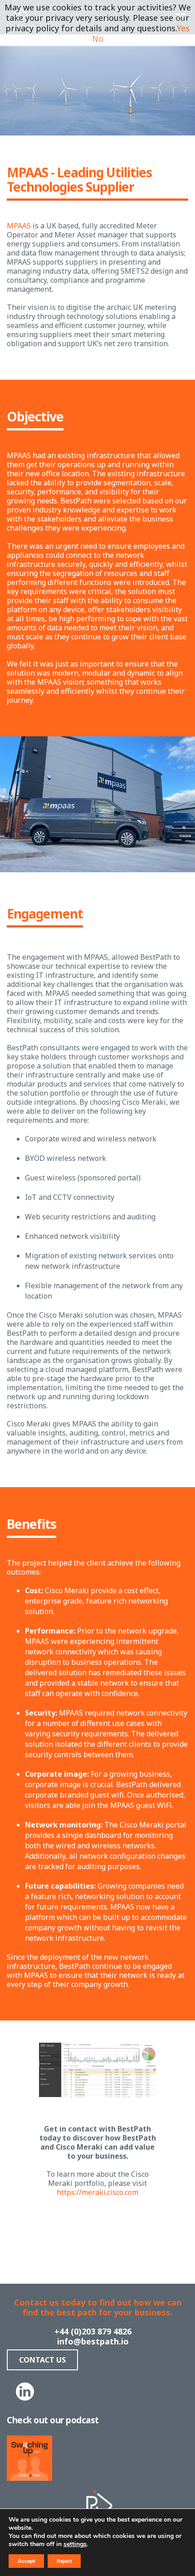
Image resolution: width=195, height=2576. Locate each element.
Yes (183, 28)
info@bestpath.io (93, 2341)
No (98, 39)
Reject (64, 2561)
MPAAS (19, 226)
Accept (26, 2561)
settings (75, 2544)
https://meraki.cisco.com (97, 2192)
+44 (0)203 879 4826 (93, 2331)
